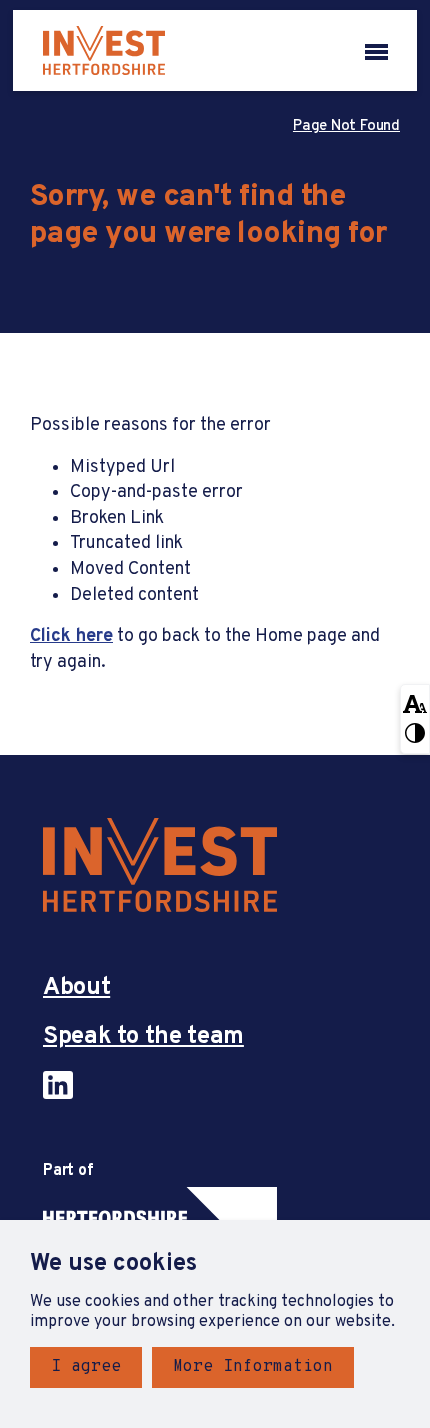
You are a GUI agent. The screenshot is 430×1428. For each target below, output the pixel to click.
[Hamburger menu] (376, 50)
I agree (86, 1367)
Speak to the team (143, 1037)
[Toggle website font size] (415, 702)
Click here (71, 636)
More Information (253, 1367)
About (76, 988)
